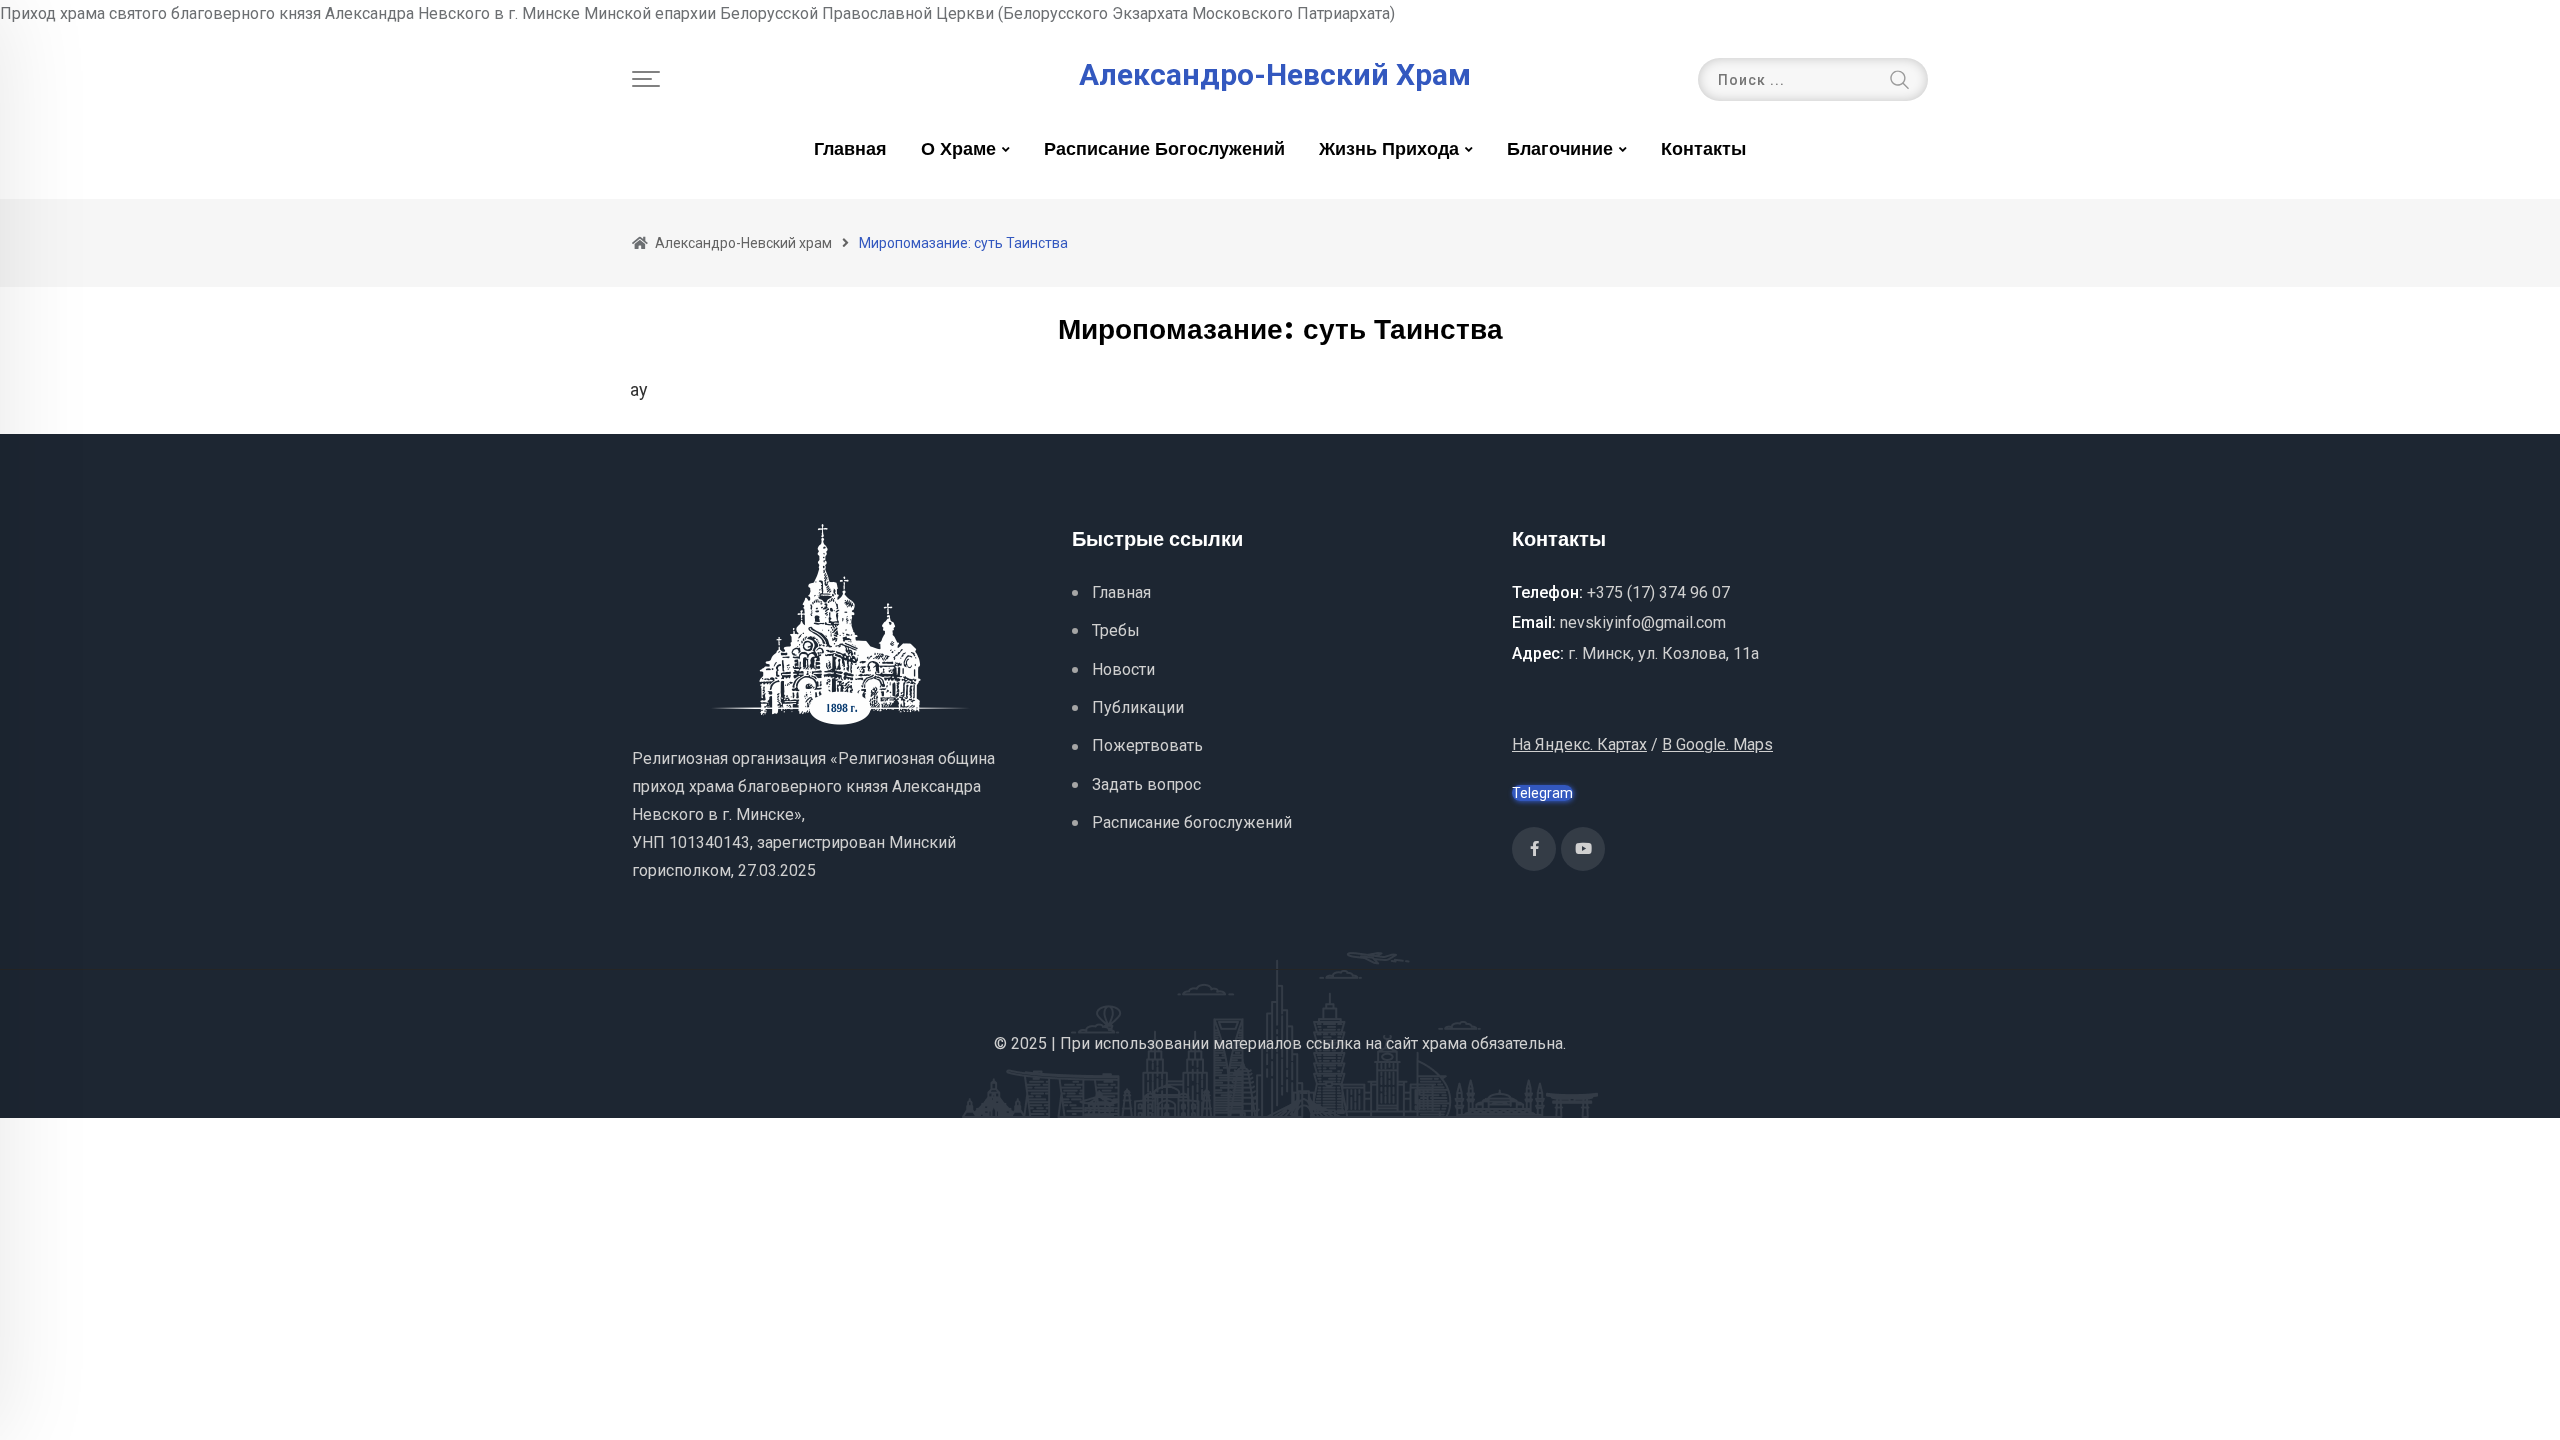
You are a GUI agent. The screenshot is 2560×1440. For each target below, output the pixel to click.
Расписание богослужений (1164, 150)
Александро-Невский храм (1275, 75)
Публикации (1138, 707)
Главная (850, 150)
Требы (1116, 630)
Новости (1123, 669)
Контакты (1703, 150)
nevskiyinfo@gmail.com (1643, 622)
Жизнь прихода (1389, 150)
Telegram (1542, 793)
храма (1444, 1043)
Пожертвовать (1147, 745)
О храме (958, 150)
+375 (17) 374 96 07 (1658, 592)
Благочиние (1560, 150)
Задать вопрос (1146, 784)
